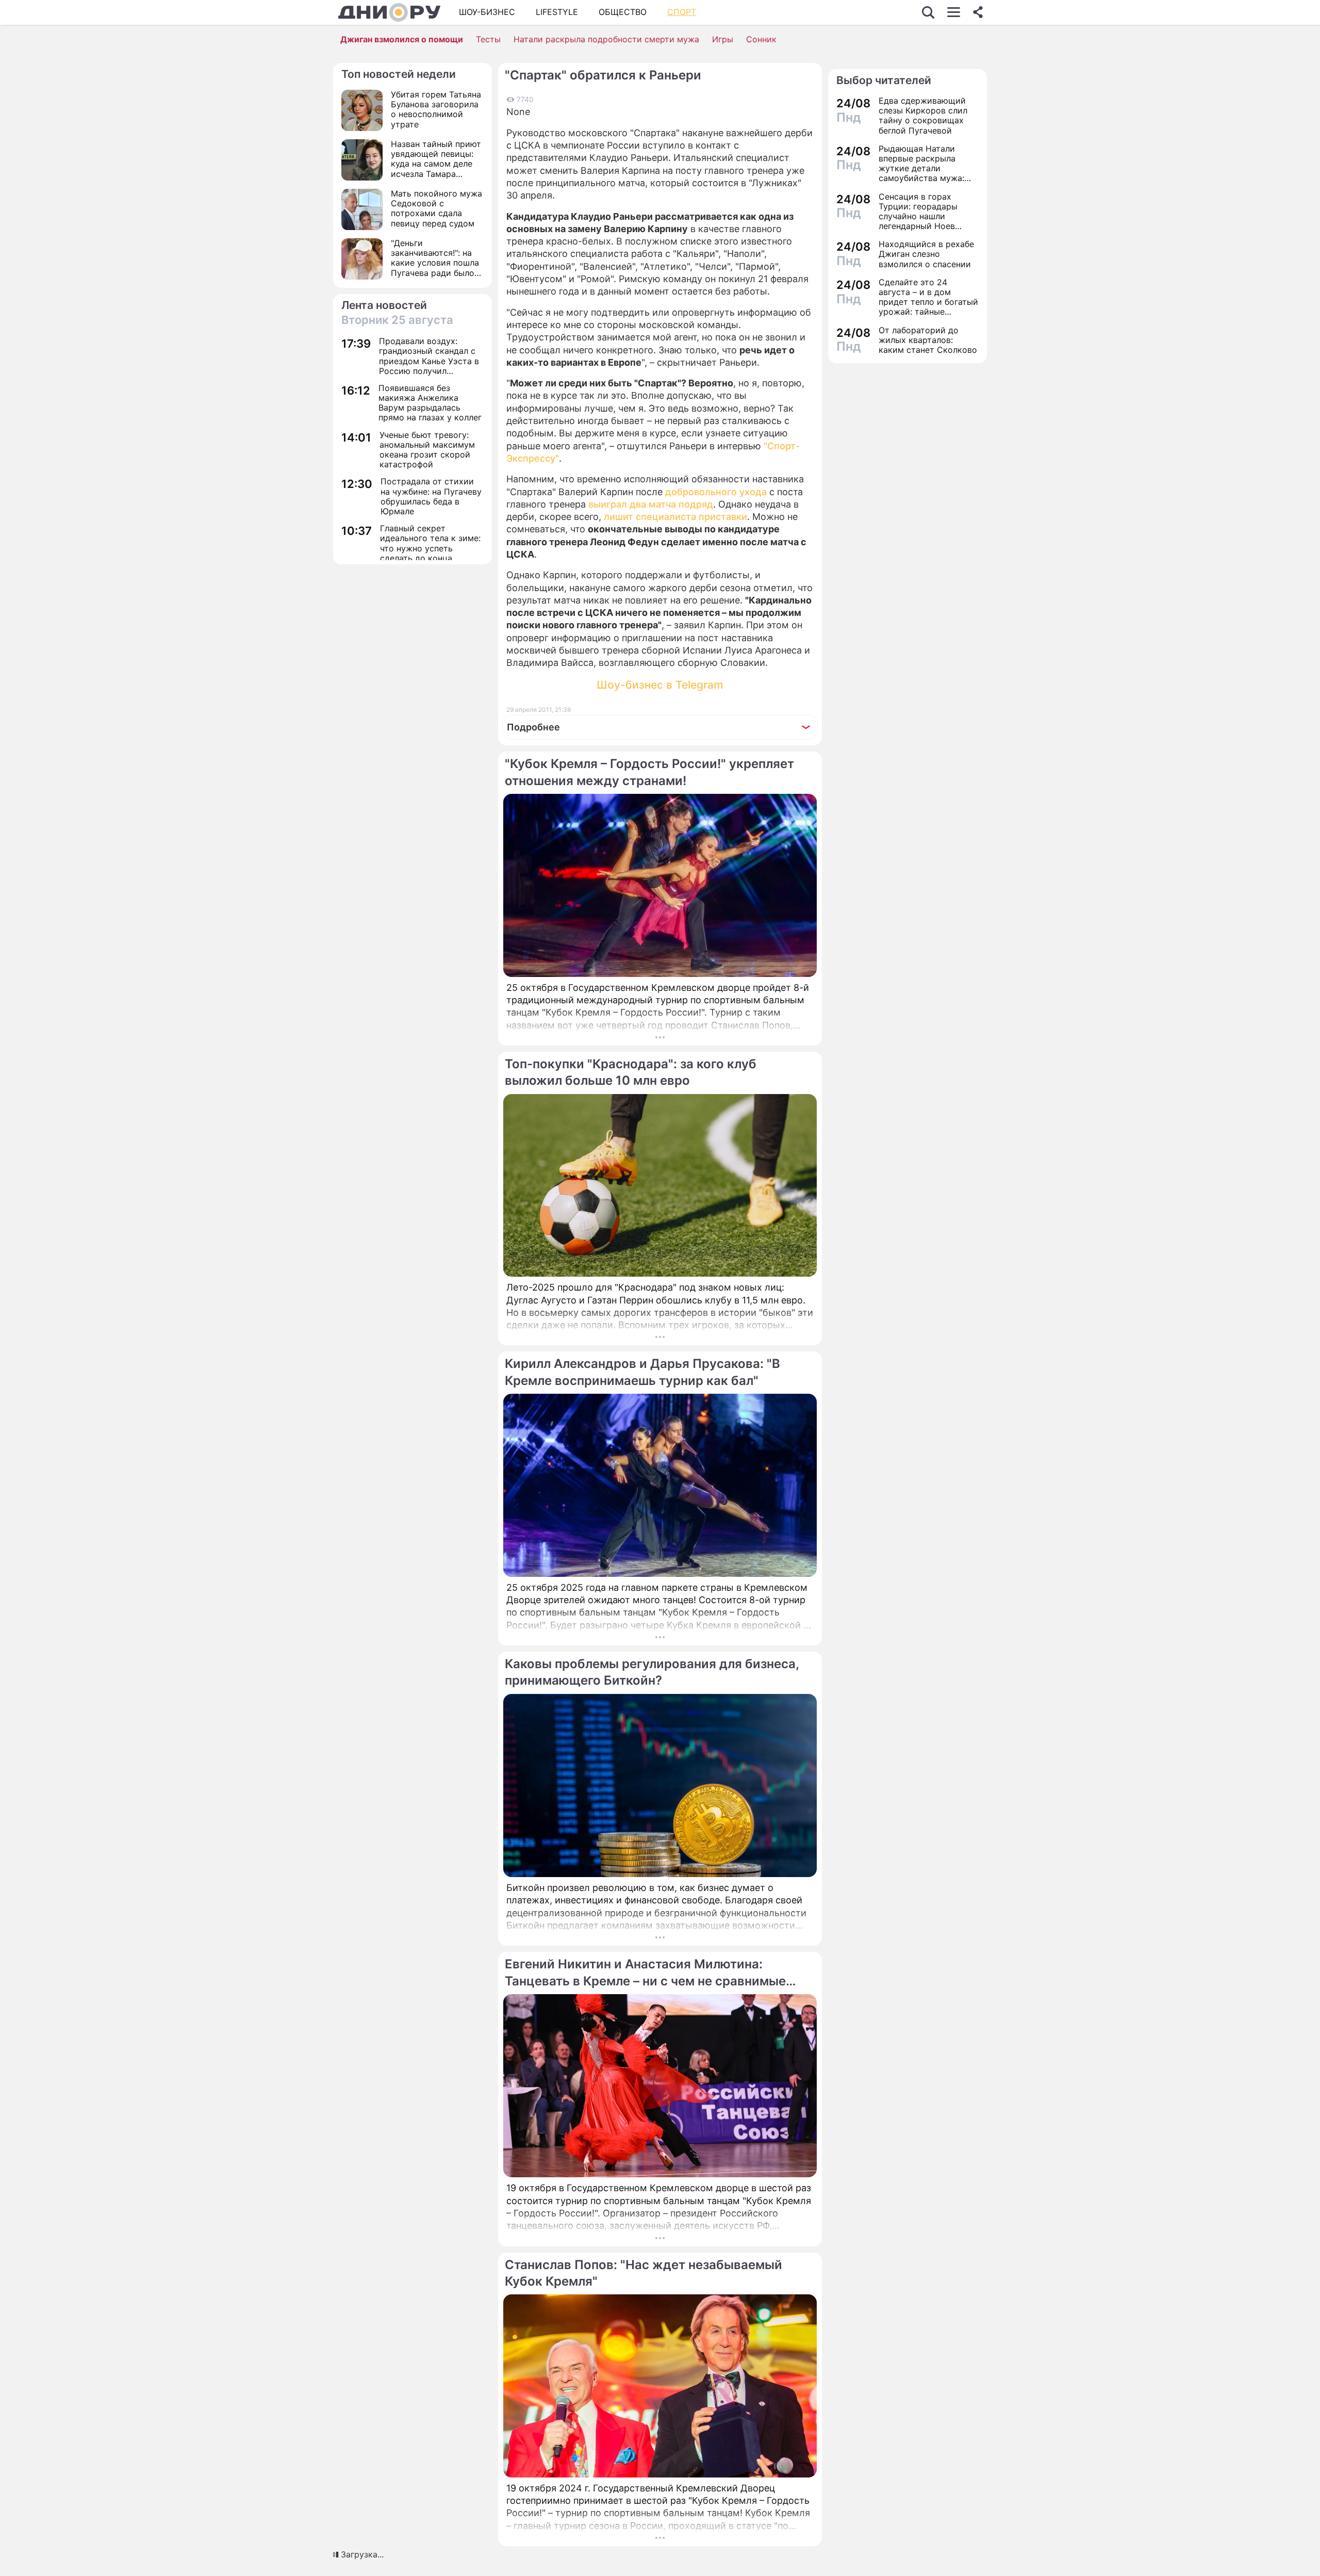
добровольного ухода (716, 492)
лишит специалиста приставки (675, 517)
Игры (723, 39)
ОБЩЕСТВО (623, 12)
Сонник (761, 39)
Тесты (488, 39)
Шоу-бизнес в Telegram (660, 685)
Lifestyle (557, 12)
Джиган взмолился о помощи (402, 39)
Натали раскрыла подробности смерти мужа (606, 39)
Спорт (682, 12)
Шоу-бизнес (487, 12)
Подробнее (533, 727)
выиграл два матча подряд (651, 504)
